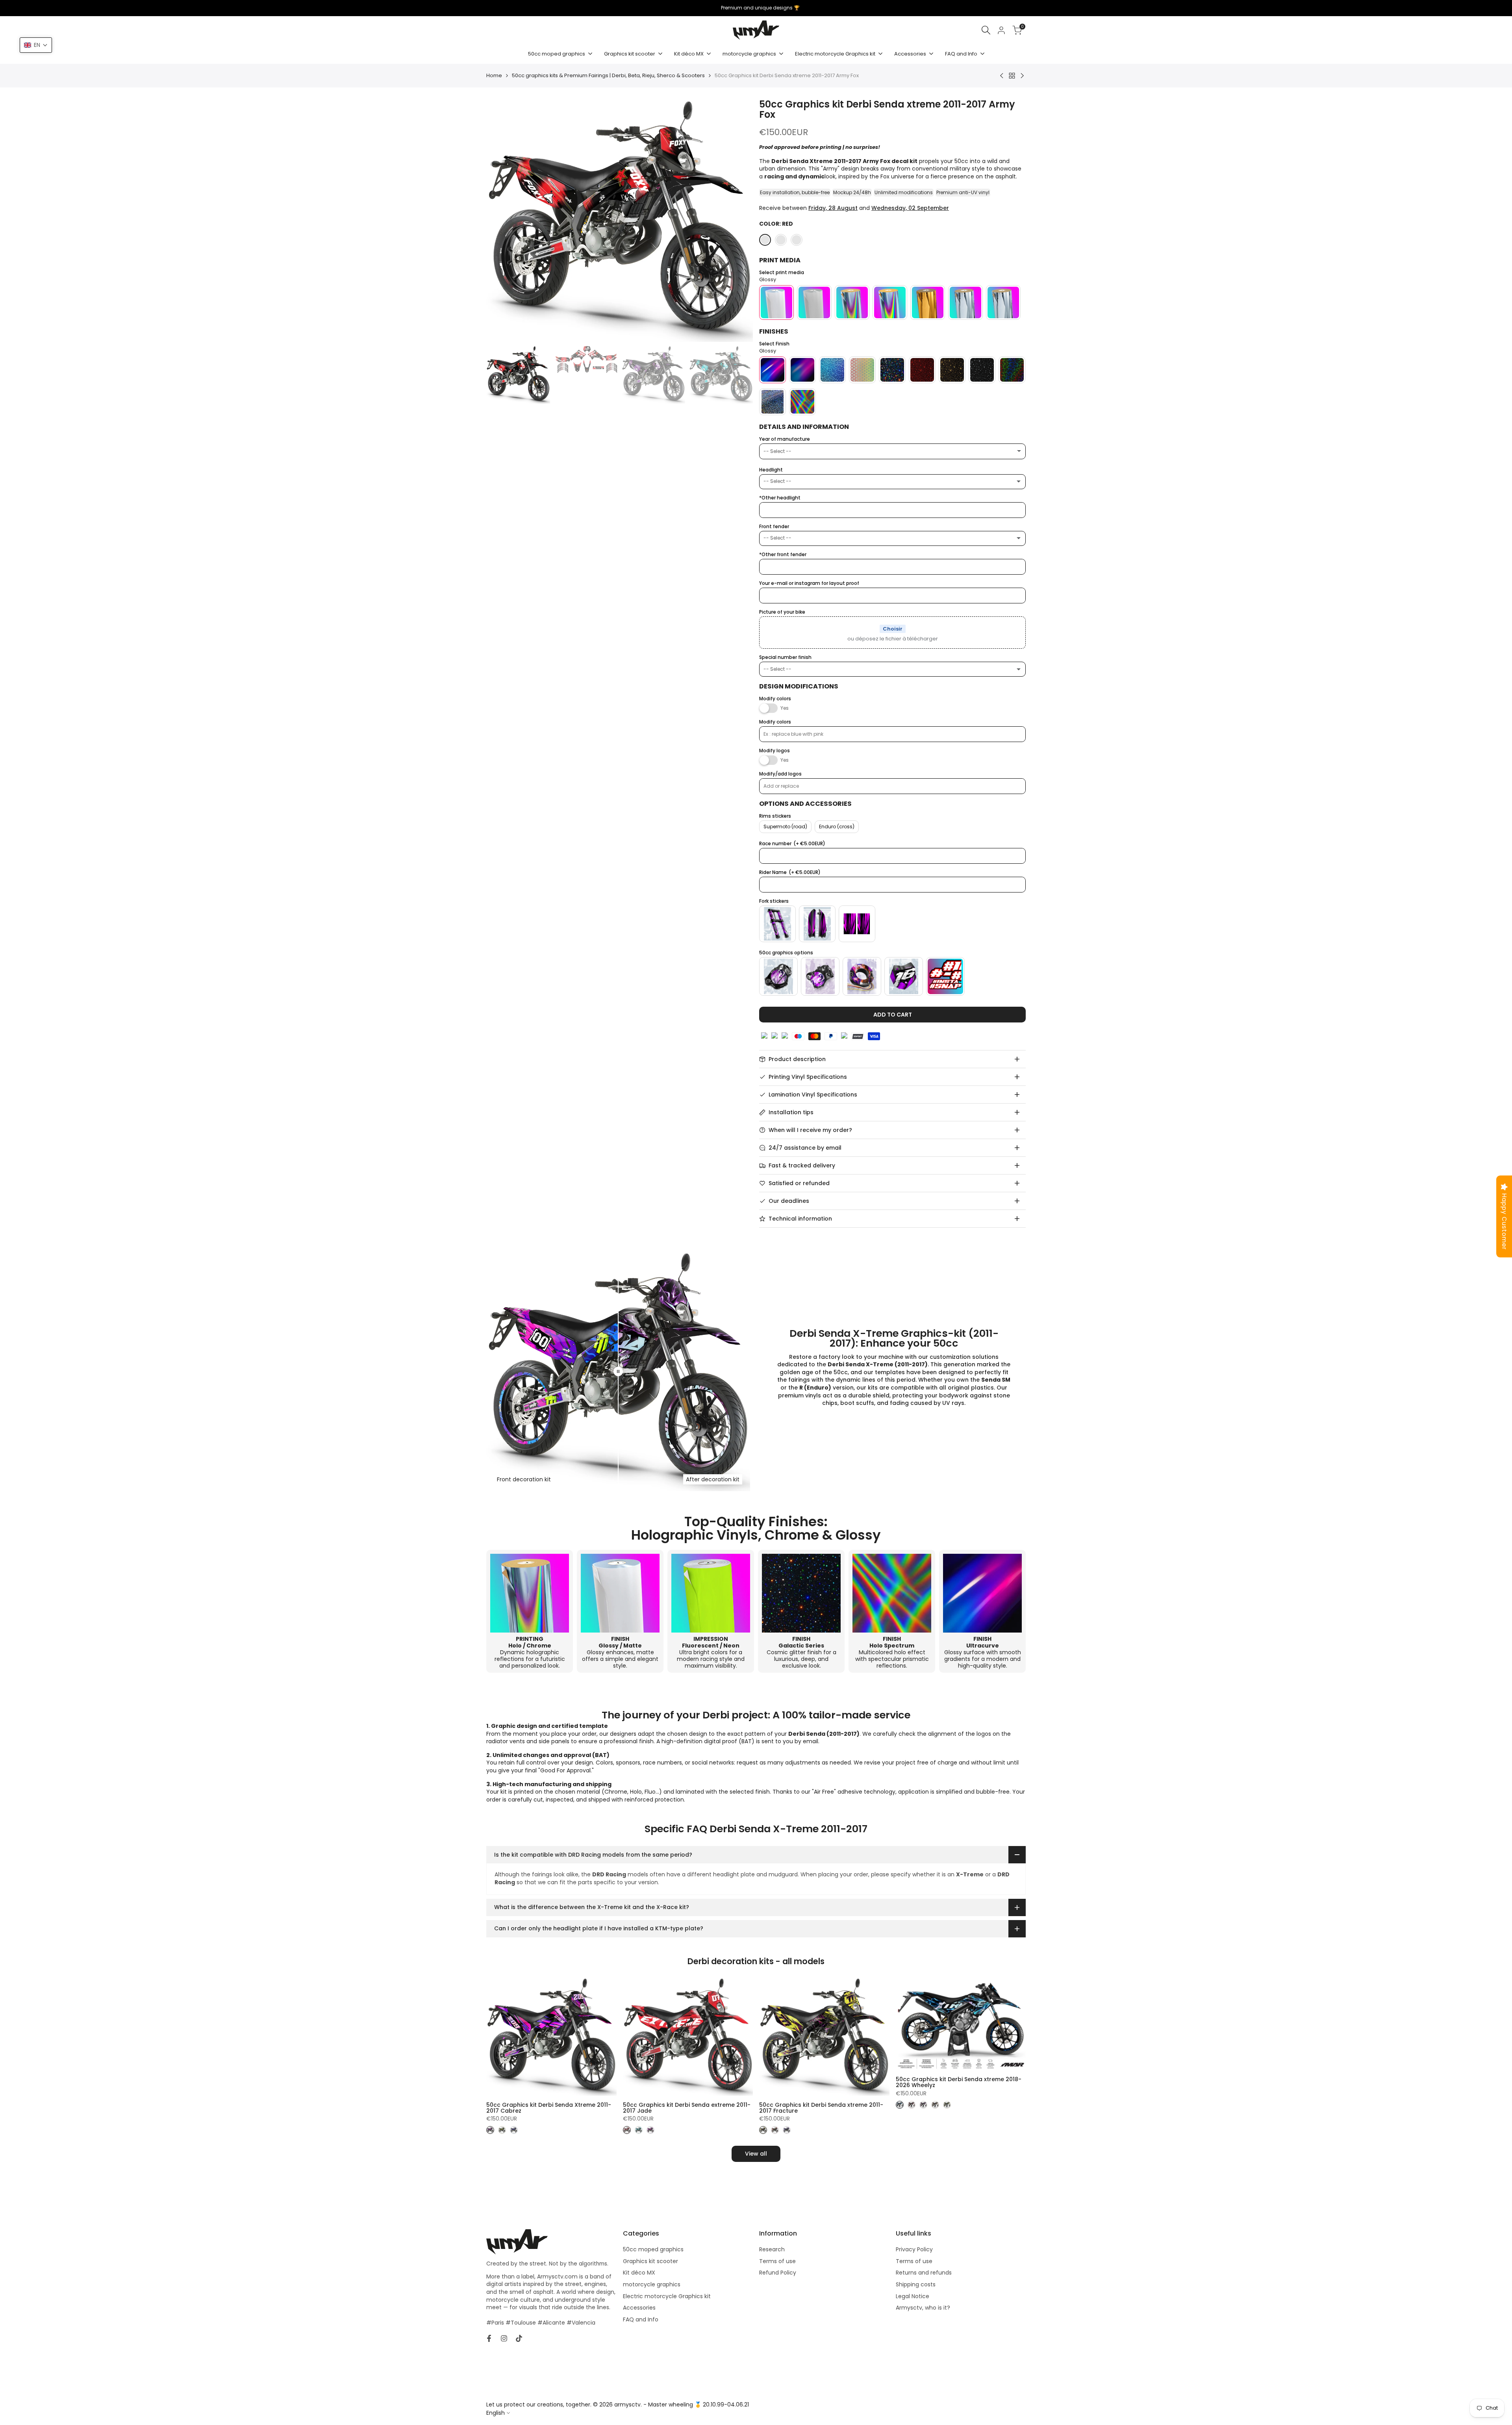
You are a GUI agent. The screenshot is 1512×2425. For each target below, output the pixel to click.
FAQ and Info (641, 2319)
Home (494, 76)
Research (772, 2249)
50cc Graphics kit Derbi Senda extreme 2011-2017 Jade (687, 2108)
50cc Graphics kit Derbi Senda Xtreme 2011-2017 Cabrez (549, 2108)
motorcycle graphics (652, 2284)
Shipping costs (916, 2284)
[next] (737, 221)
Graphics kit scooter (650, 2261)
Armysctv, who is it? (923, 2308)
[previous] (502, 221)
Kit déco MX (639, 2273)
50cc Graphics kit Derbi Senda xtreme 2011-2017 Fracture (821, 2108)
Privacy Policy (914, 2249)
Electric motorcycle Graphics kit (667, 2296)
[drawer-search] (986, 30)
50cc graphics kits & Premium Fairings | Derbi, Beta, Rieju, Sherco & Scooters (608, 76)
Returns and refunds (924, 2273)
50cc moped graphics (653, 2249)
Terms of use (777, 2261)
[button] (36, 45)
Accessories (639, 2308)
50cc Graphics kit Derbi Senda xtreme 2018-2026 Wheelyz (959, 2083)
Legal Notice (913, 2296)
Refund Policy (778, 2273)
